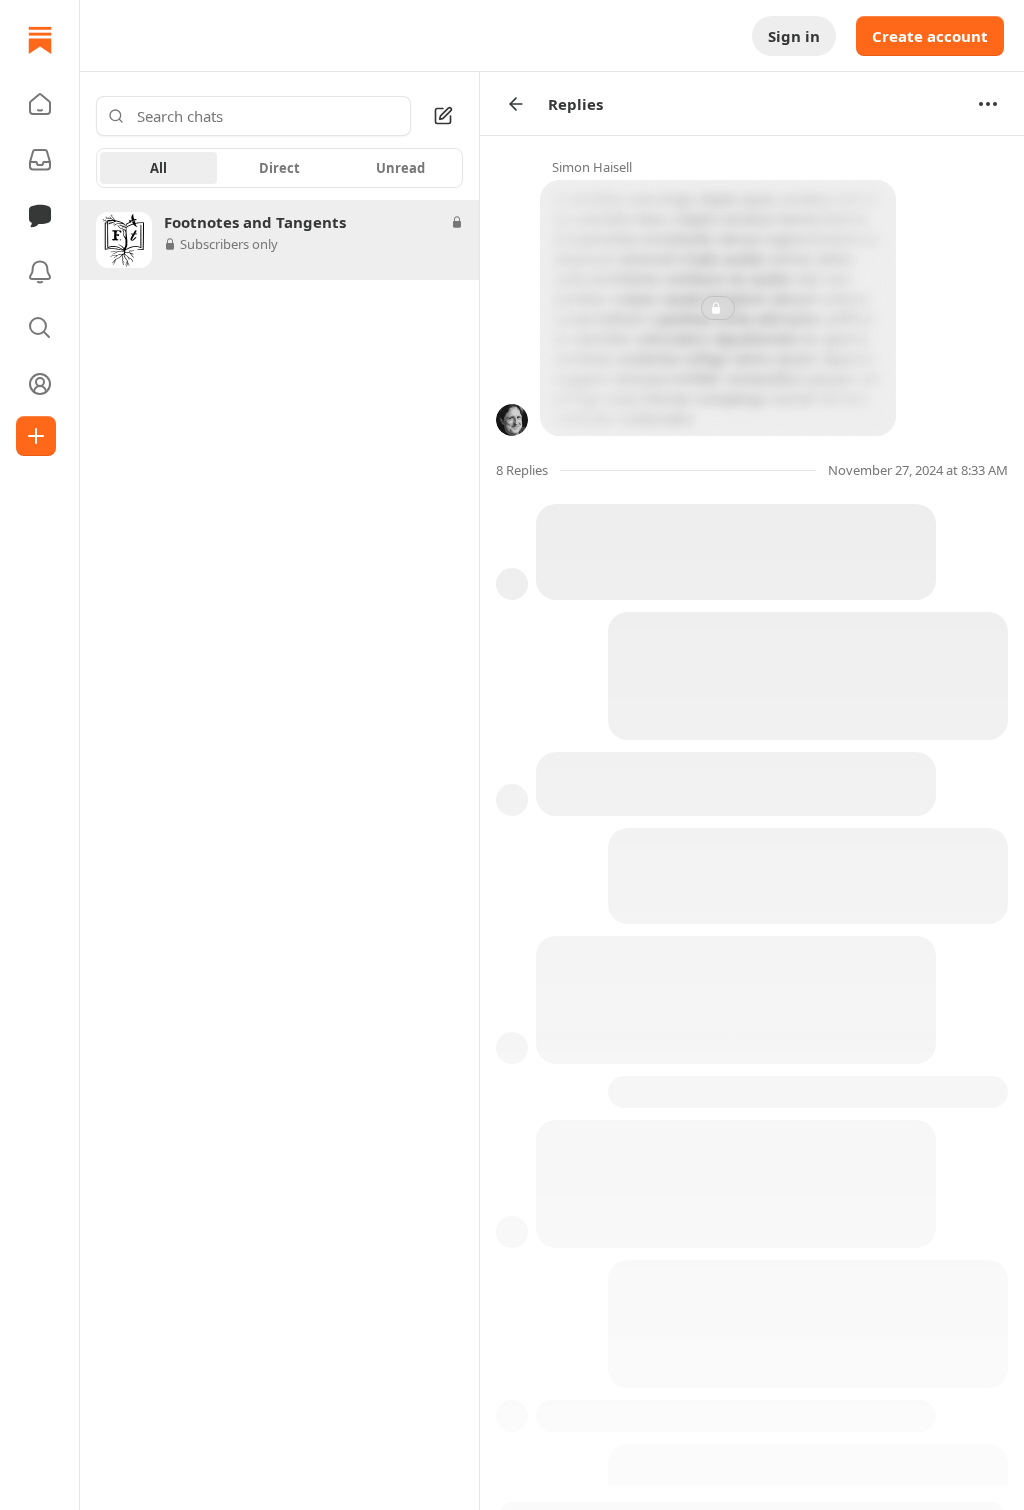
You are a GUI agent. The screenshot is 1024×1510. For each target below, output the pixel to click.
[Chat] (40, 216)
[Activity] (40, 272)
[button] (40, 104)
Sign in (794, 36)
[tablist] (279, 168)
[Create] (36, 436)
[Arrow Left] (516, 104)
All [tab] (158, 168)
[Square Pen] (443, 116)
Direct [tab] (279, 168)
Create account (930, 36)
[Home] (40, 40)
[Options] (988, 104)
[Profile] (40, 384)
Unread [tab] (400, 168)
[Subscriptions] (40, 160)
